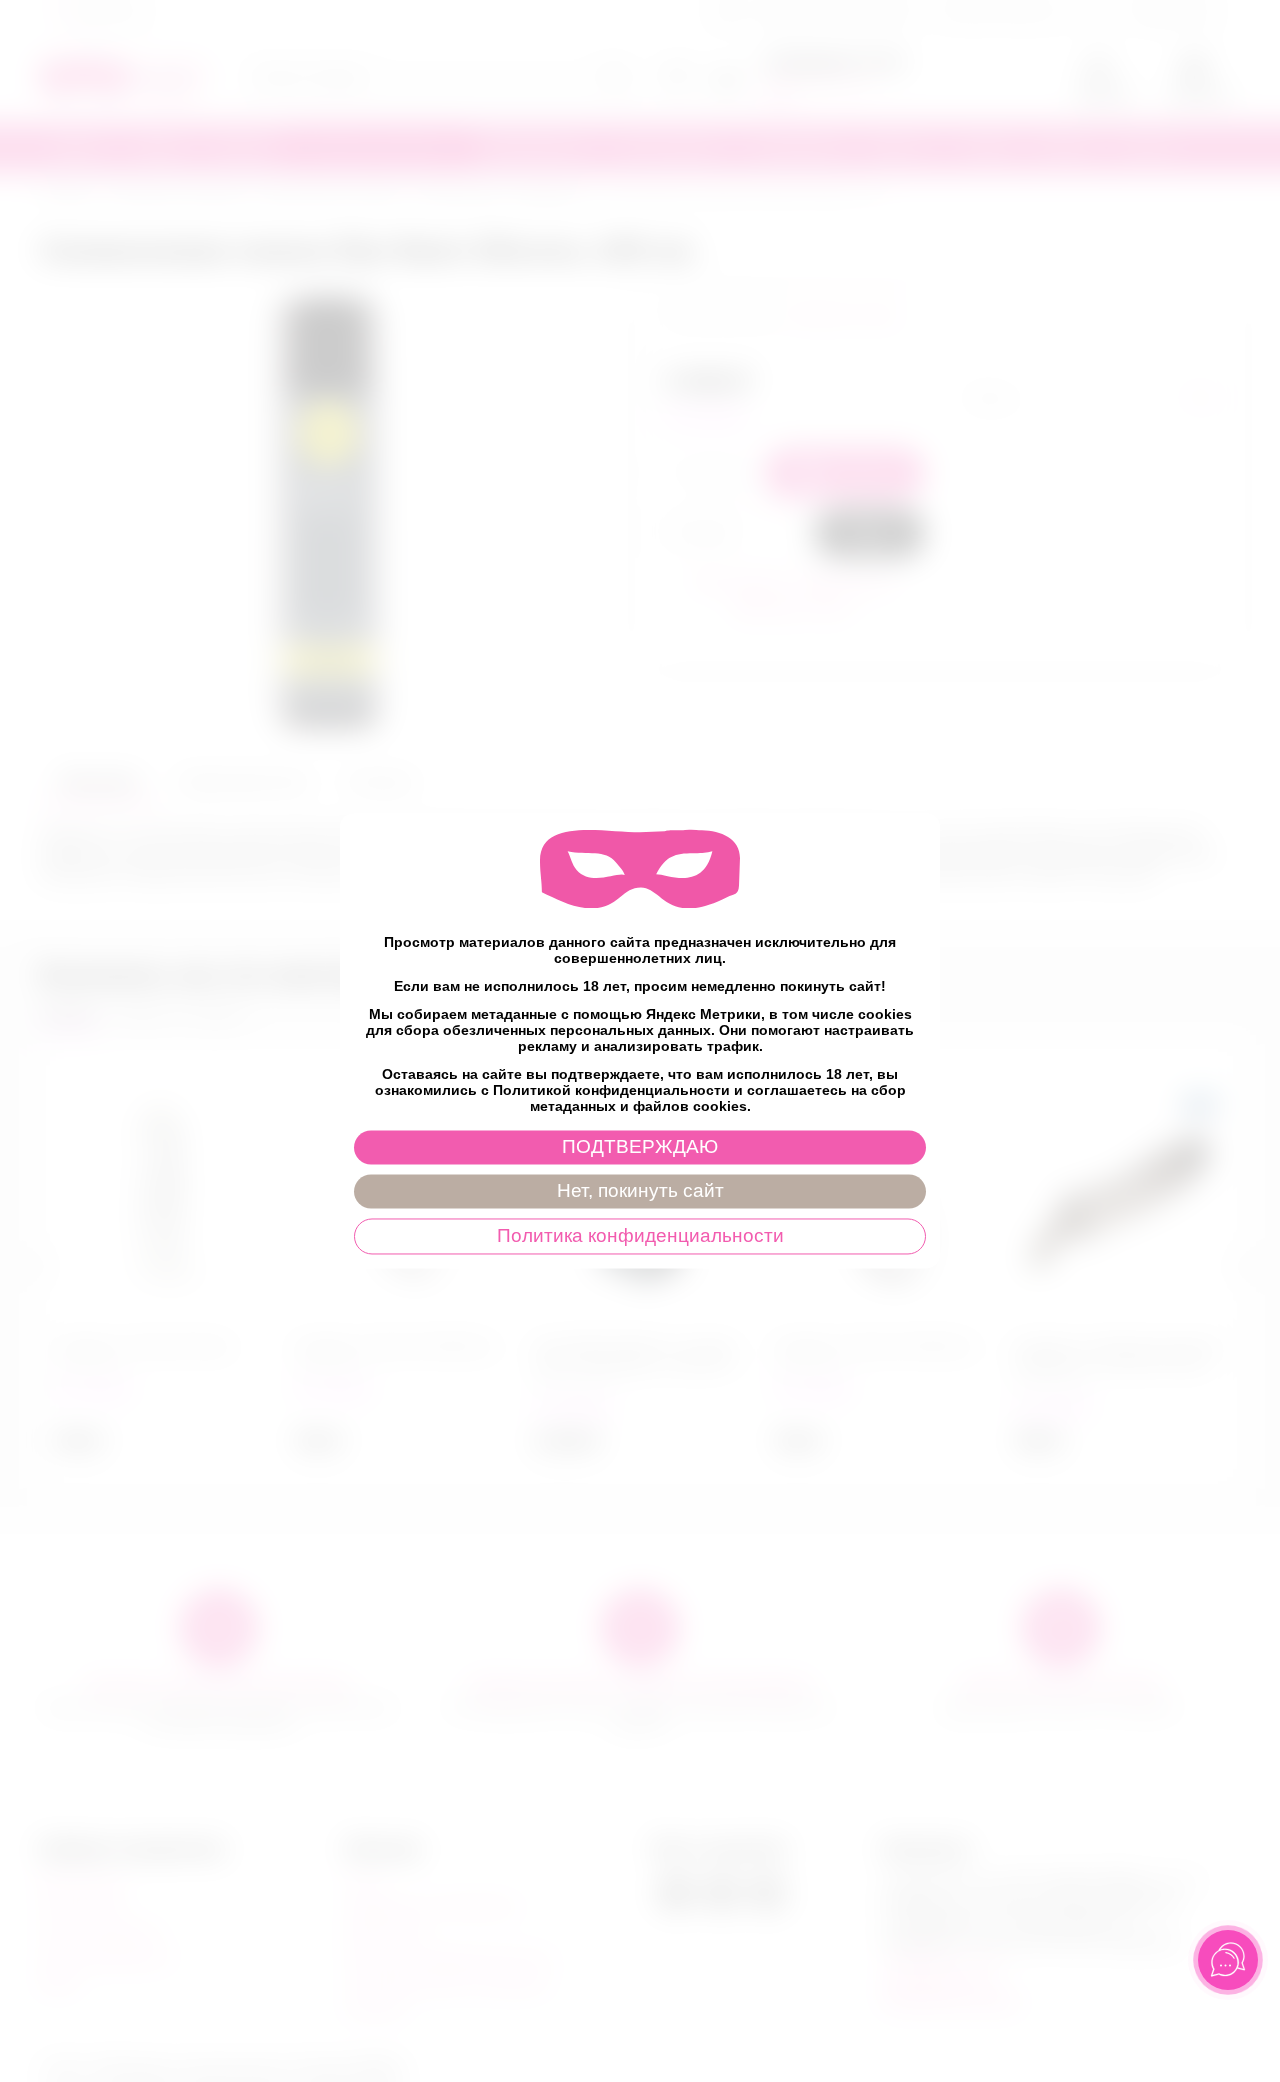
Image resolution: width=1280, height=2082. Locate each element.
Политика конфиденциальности (640, 1236)
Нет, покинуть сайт (640, 1191)
